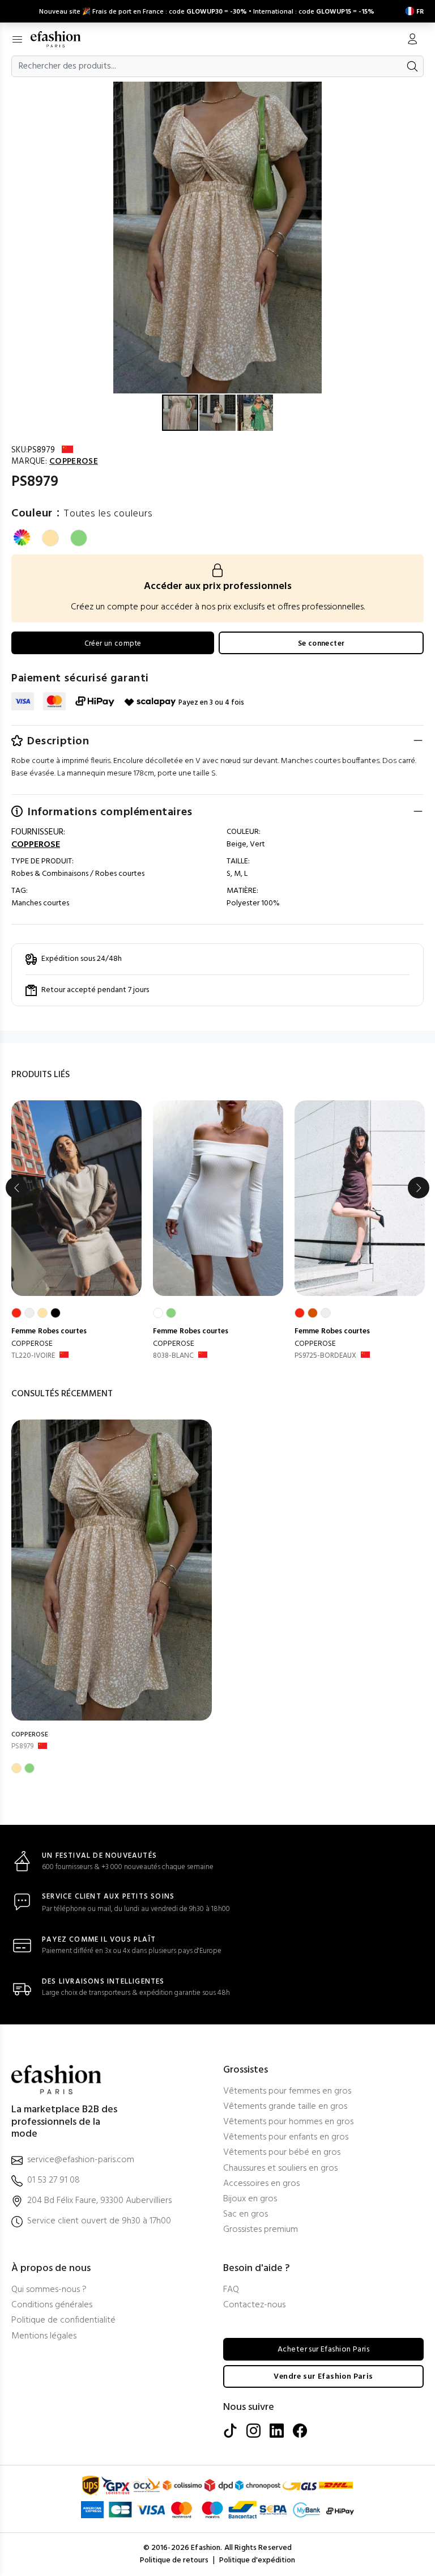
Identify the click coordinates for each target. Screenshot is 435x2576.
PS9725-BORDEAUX (325, 1356)
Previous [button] (16, 1188)
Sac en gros (246, 2215)
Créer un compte (113, 644)
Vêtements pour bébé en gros (282, 2153)
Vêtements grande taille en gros (285, 2107)
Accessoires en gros (261, 2184)
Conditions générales (52, 2305)
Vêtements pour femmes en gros (287, 2092)
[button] (425, 92)
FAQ (231, 2290)
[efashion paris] (61, 39)
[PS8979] (112, 1570)
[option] (76, 1231)
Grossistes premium (261, 2230)
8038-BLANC (173, 1356)
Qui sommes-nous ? (49, 2290)
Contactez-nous (254, 2305)
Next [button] (419, 1188)
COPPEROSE (32, 1344)
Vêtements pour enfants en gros (286, 2138)
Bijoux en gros (250, 2199)
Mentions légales (44, 2336)
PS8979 (22, 1746)
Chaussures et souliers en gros (280, 2169)
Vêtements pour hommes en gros (288, 2122)
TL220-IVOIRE (33, 1356)
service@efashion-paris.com (81, 2160)
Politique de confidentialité (63, 2321)
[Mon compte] (412, 40)
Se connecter (321, 644)
